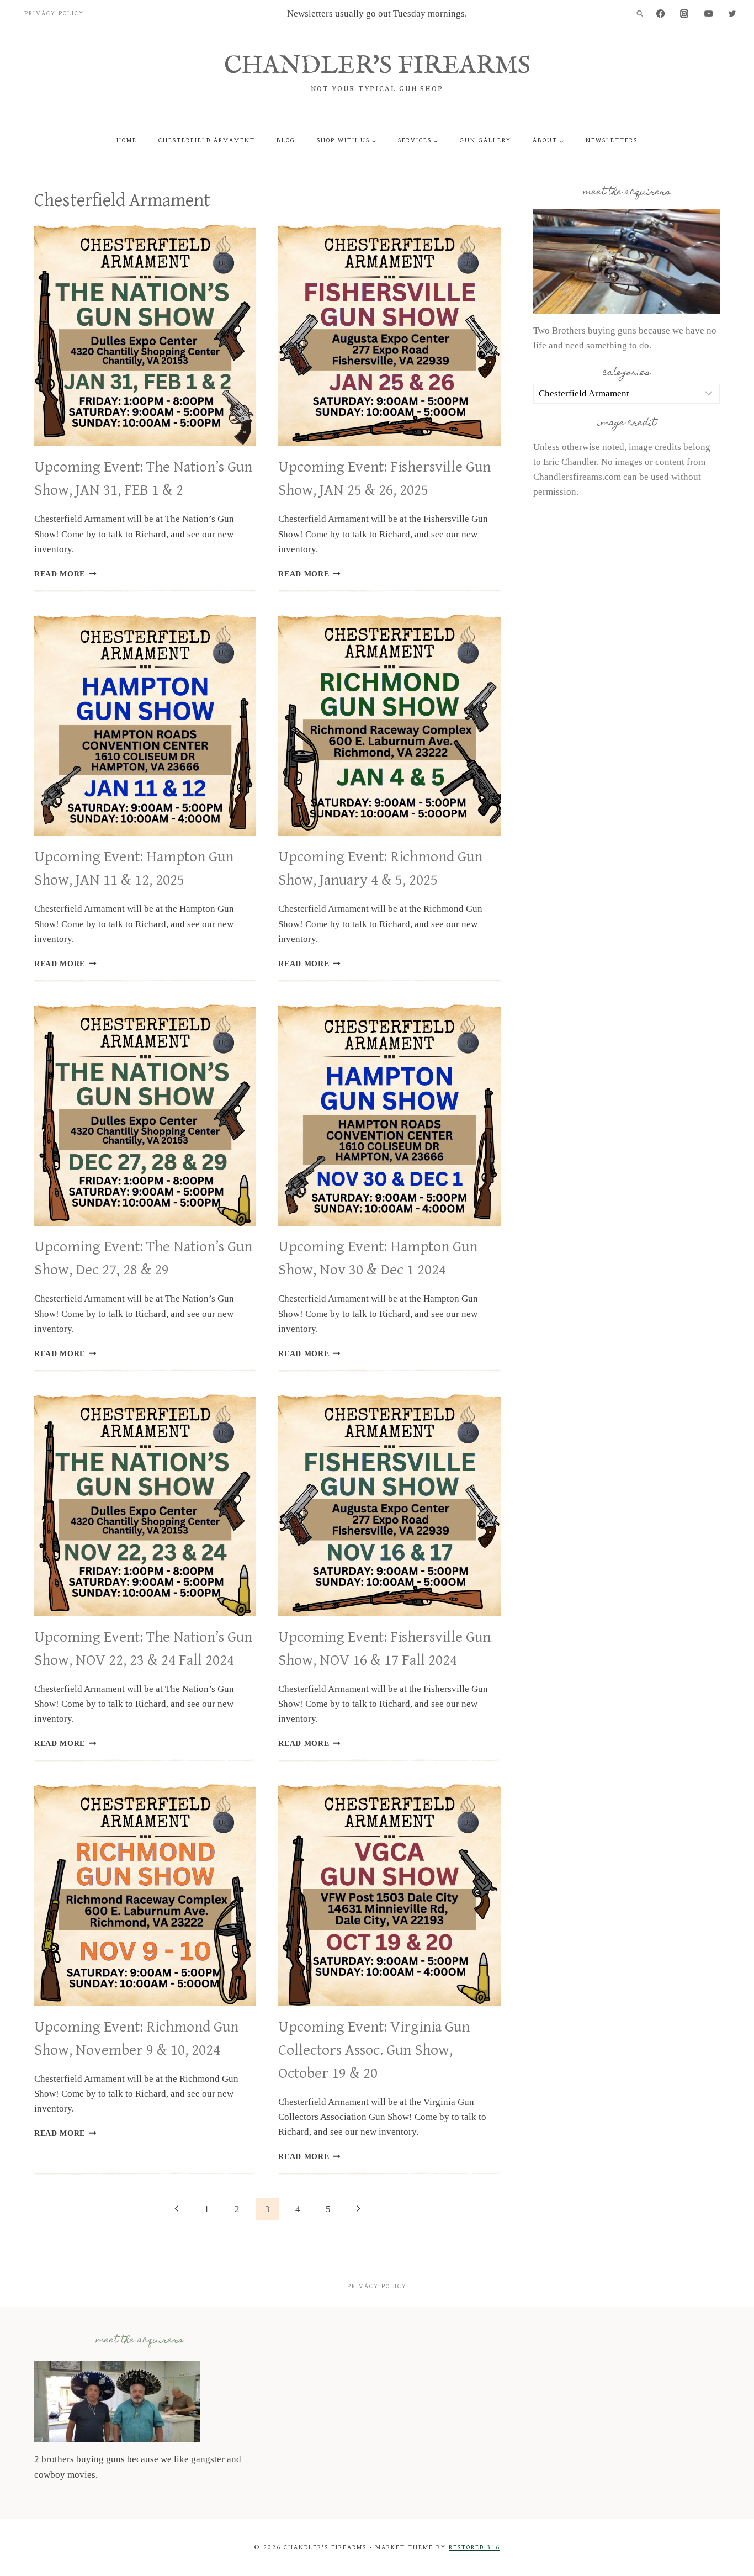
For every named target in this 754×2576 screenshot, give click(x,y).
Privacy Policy (54, 14)
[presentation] (145, 335)
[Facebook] (660, 14)
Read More (65, 574)
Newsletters (612, 141)
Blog (286, 141)
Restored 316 (474, 2548)
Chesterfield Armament (207, 141)
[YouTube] (708, 14)
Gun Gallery (485, 141)
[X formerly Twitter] (732, 14)
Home (127, 141)
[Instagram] (685, 14)
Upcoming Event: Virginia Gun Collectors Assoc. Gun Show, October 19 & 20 (374, 2050)
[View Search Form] (640, 14)
